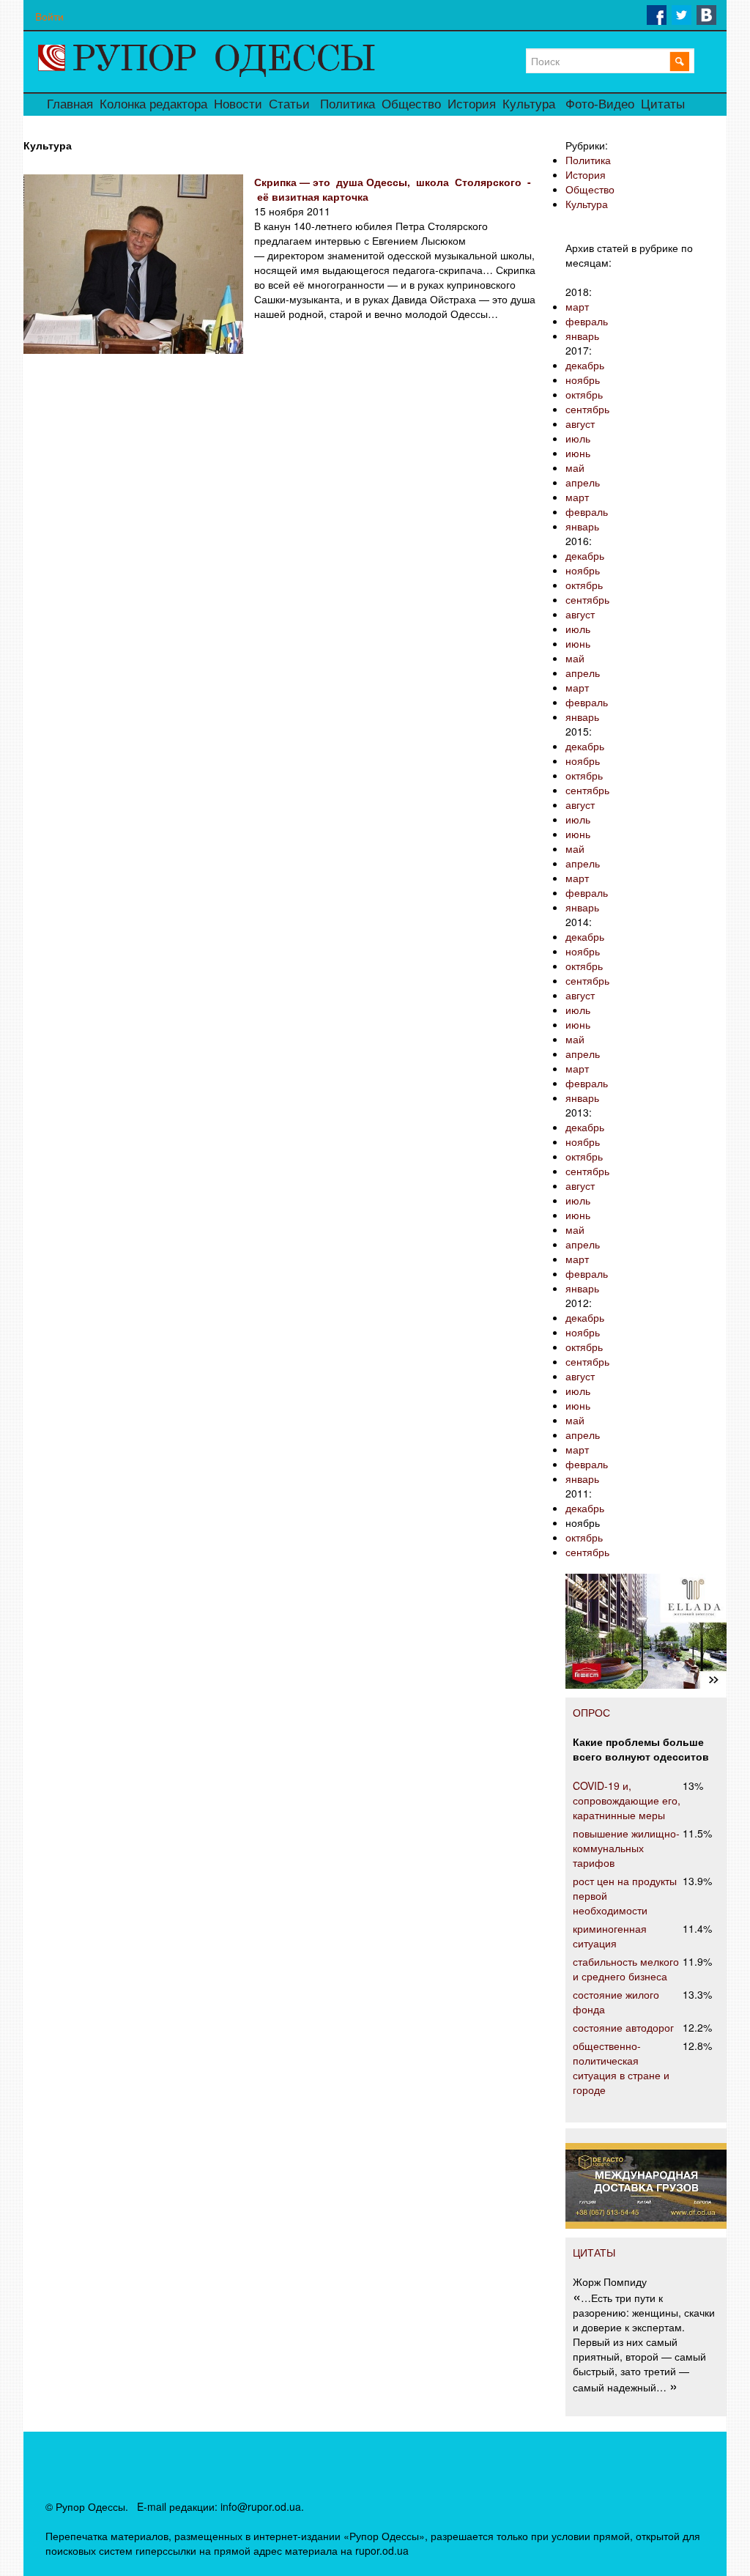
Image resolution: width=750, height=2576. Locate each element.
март (577, 306)
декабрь (585, 365)
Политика (348, 104)
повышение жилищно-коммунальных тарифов (626, 1848)
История (472, 104)
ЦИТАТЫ (594, 2252)
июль (578, 438)
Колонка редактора (153, 104)
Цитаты (663, 104)
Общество (411, 104)
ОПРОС (591, 1712)
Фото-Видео (600, 104)
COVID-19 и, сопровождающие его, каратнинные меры (627, 1800)
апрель (583, 482)
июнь (578, 453)
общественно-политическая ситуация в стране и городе (621, 2068)
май (575, 467)
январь (582, 336)
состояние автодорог (623, 2027)
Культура (529, 104)
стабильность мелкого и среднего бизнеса (626, 1969)
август (580, 423)
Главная (70, 104)
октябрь (584, 394)
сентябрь (587, 409)
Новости (238, 104)
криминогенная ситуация (610, 1936)
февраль (587, 321)
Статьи (289, 104)
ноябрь (583, 380)
